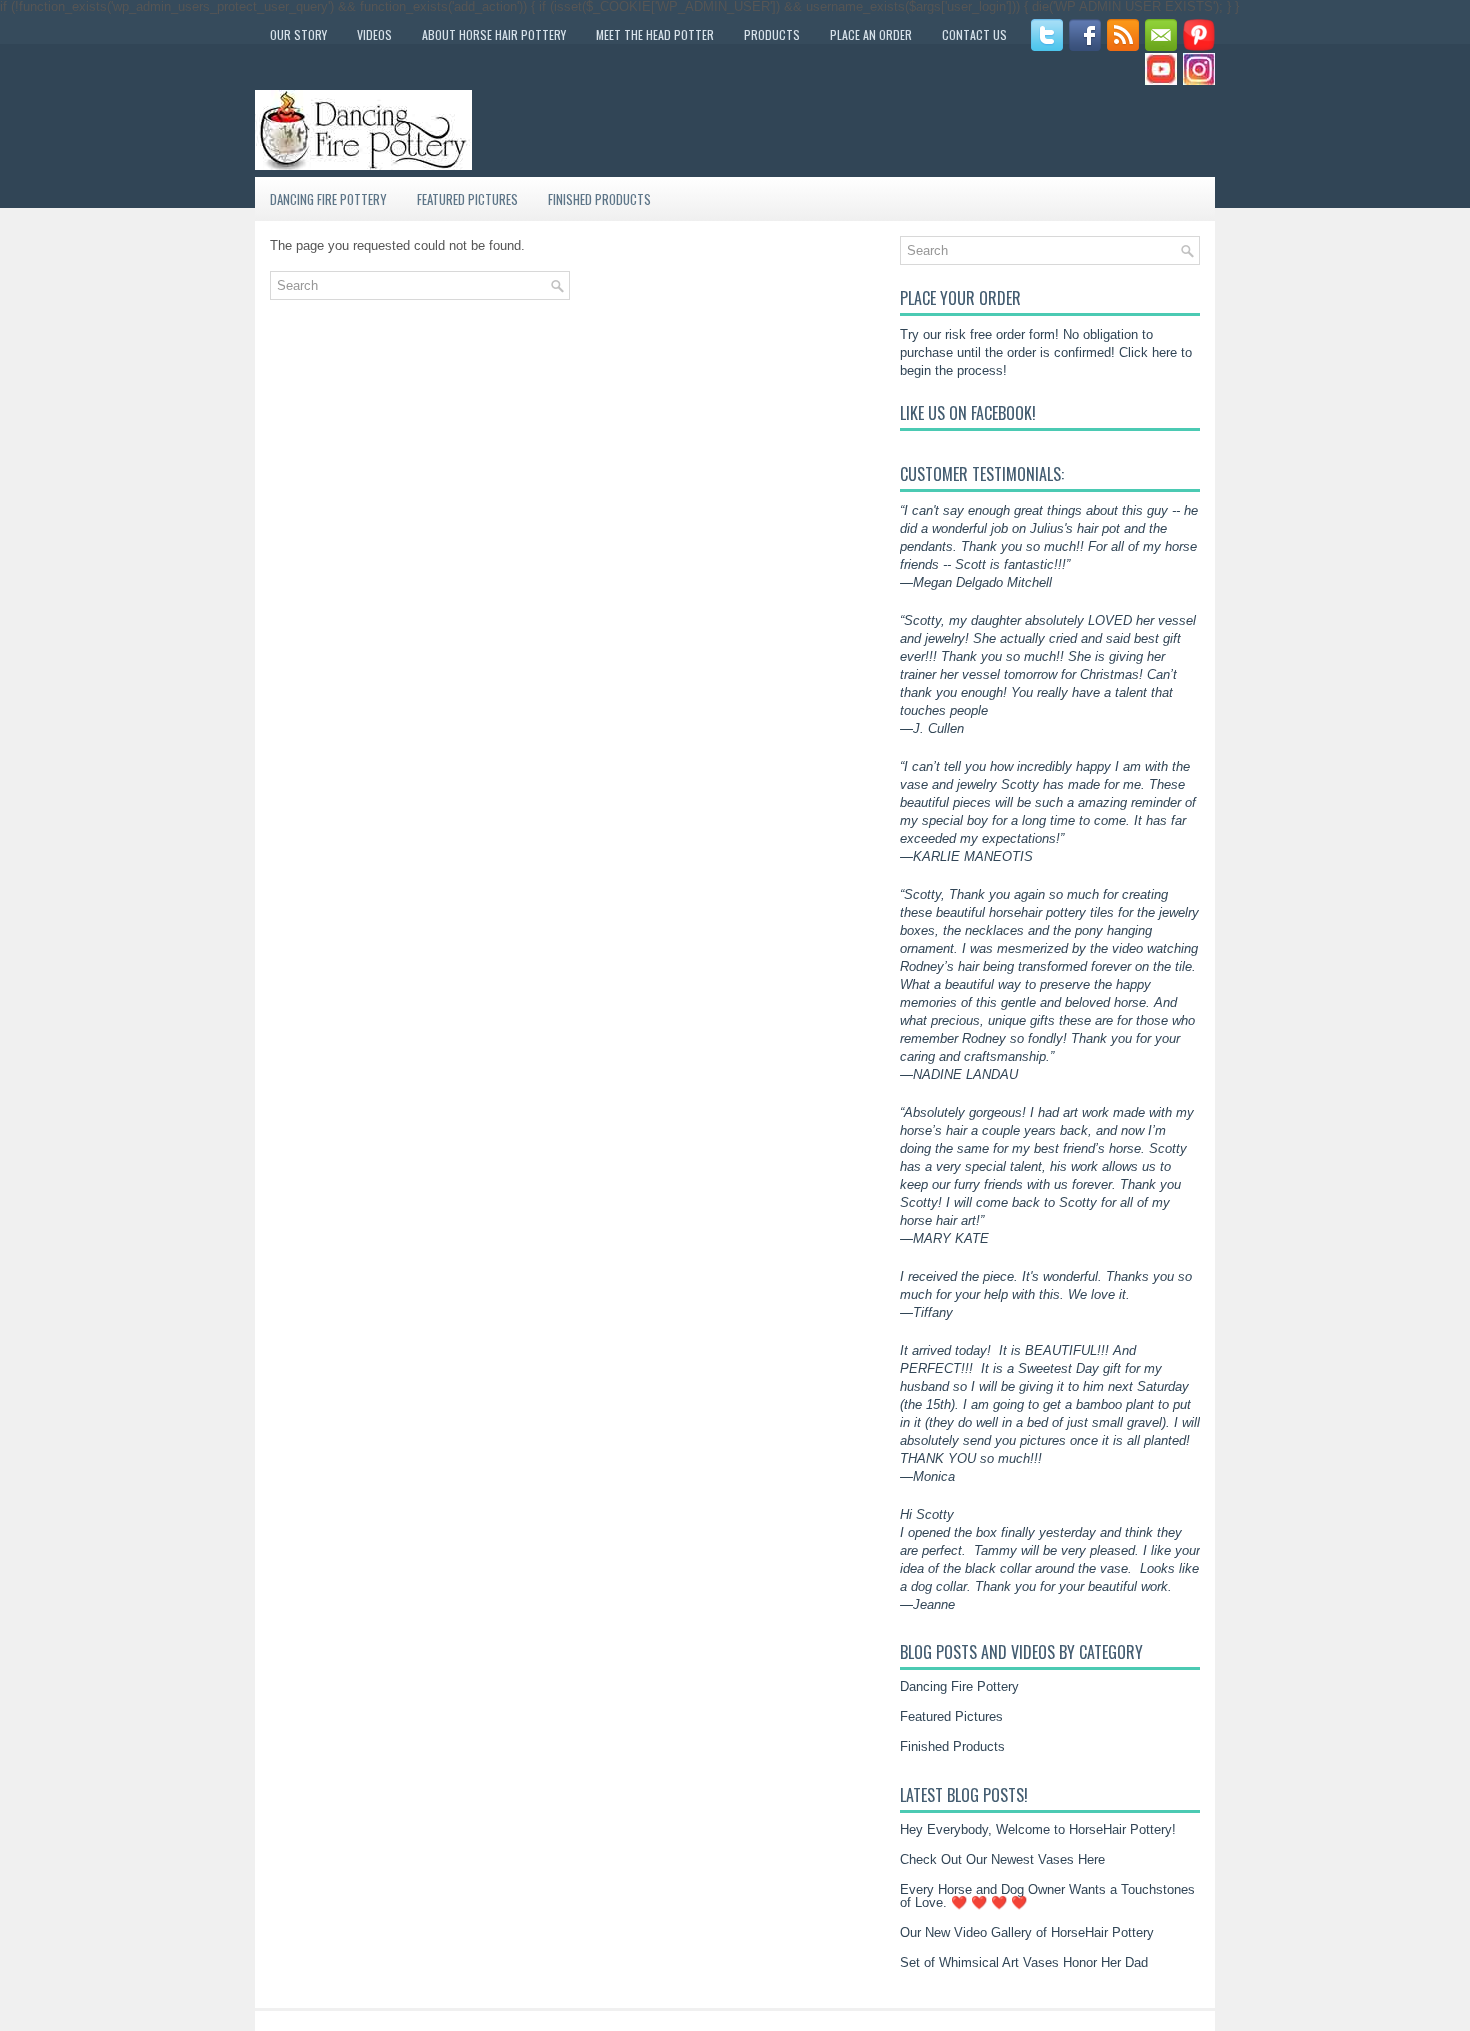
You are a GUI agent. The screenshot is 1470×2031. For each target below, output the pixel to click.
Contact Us (974, 34)
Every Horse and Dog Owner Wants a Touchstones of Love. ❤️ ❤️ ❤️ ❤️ (1047, 1896)
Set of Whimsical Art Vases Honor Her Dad (1024, 1962)
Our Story (298, 34)
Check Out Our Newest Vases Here (1002, 1859)
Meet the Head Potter (655, 34)
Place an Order (871, 34)
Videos (374, 34)
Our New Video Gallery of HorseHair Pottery (1027, 1932)
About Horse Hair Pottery (494, 34)
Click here (1148, 352)
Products (772, 34)
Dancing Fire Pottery (328, 199)
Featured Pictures (467, 199)
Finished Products (599, 199)
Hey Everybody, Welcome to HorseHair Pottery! (1038, 1829)
